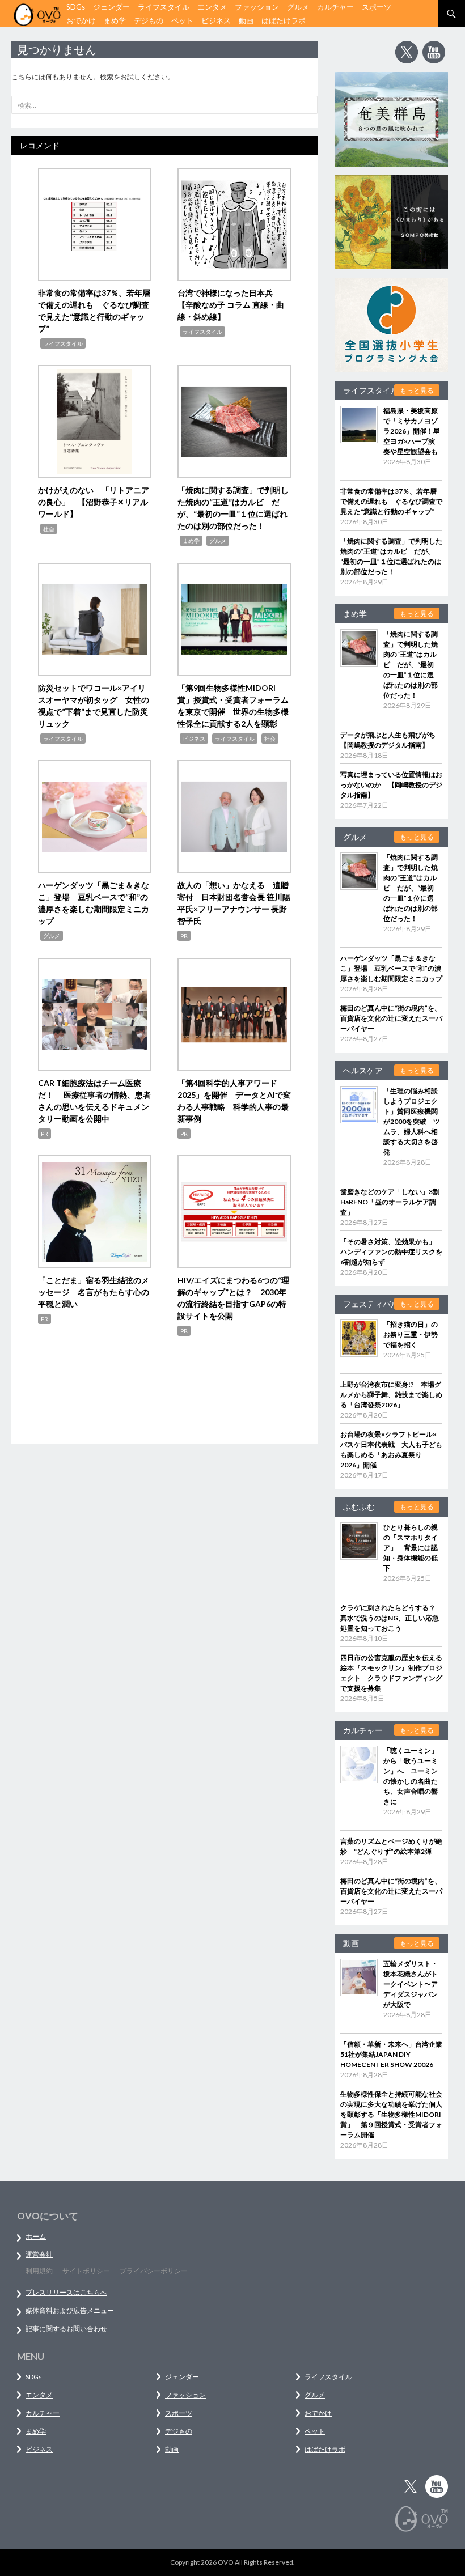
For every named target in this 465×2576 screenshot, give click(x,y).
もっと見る (417, 390)
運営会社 (39, 2254)
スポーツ (377, 7)
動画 (246, 20)
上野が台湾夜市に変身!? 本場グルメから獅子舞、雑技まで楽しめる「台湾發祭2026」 (391, 1395)
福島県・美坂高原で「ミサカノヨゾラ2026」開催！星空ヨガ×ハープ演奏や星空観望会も (412, 431)
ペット (182, 20)
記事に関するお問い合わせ (66, 2329)
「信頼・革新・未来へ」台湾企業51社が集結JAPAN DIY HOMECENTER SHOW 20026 (391, 2054)
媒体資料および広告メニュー (70, 2310)
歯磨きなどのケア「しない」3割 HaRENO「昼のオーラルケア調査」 (393, 1202)
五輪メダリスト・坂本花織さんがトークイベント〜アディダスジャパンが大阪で (411, 1984)
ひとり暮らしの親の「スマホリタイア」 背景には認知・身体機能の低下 (411, 1548)
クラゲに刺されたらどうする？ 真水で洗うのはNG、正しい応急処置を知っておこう (391, 1618)
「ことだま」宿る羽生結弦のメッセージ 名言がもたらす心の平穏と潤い (94, 1292)
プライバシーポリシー (154, 2271)
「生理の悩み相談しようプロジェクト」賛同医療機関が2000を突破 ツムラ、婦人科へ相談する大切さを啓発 (412, 1121)
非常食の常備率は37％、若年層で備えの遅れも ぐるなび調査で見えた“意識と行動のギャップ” (391, 501)
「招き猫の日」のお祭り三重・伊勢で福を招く (411, 1334)
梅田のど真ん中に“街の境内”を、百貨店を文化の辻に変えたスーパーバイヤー (391, 1018)
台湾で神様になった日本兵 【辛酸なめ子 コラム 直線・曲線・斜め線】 (231, 305)
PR (184, 936)
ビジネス (216, 20)
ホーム (36, 2236)
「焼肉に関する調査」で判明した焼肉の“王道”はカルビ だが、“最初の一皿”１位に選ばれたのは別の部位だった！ (411, 665)
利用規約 (39, 2271)
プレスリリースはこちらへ (66, 2292)
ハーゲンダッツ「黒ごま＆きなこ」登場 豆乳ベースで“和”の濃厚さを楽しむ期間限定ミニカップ (391, 968)
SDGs (76, 7)
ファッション (257, 7)
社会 (49, 529)
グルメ (298, 7)
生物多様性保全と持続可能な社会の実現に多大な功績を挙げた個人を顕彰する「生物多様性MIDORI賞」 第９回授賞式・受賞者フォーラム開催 (391, 2114)
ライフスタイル (164, 7)
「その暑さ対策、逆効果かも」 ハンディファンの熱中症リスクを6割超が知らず (391, 1252)
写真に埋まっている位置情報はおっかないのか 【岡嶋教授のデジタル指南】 (391, 785)
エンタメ (212, 7)
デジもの (149, 20)
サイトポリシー (86, 2271)
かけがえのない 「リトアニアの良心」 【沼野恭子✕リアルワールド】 (94, 502)
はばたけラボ (284, 20)
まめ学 (115, 20)
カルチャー (335, 7)
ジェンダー (111, 7)
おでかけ (81, 20)
